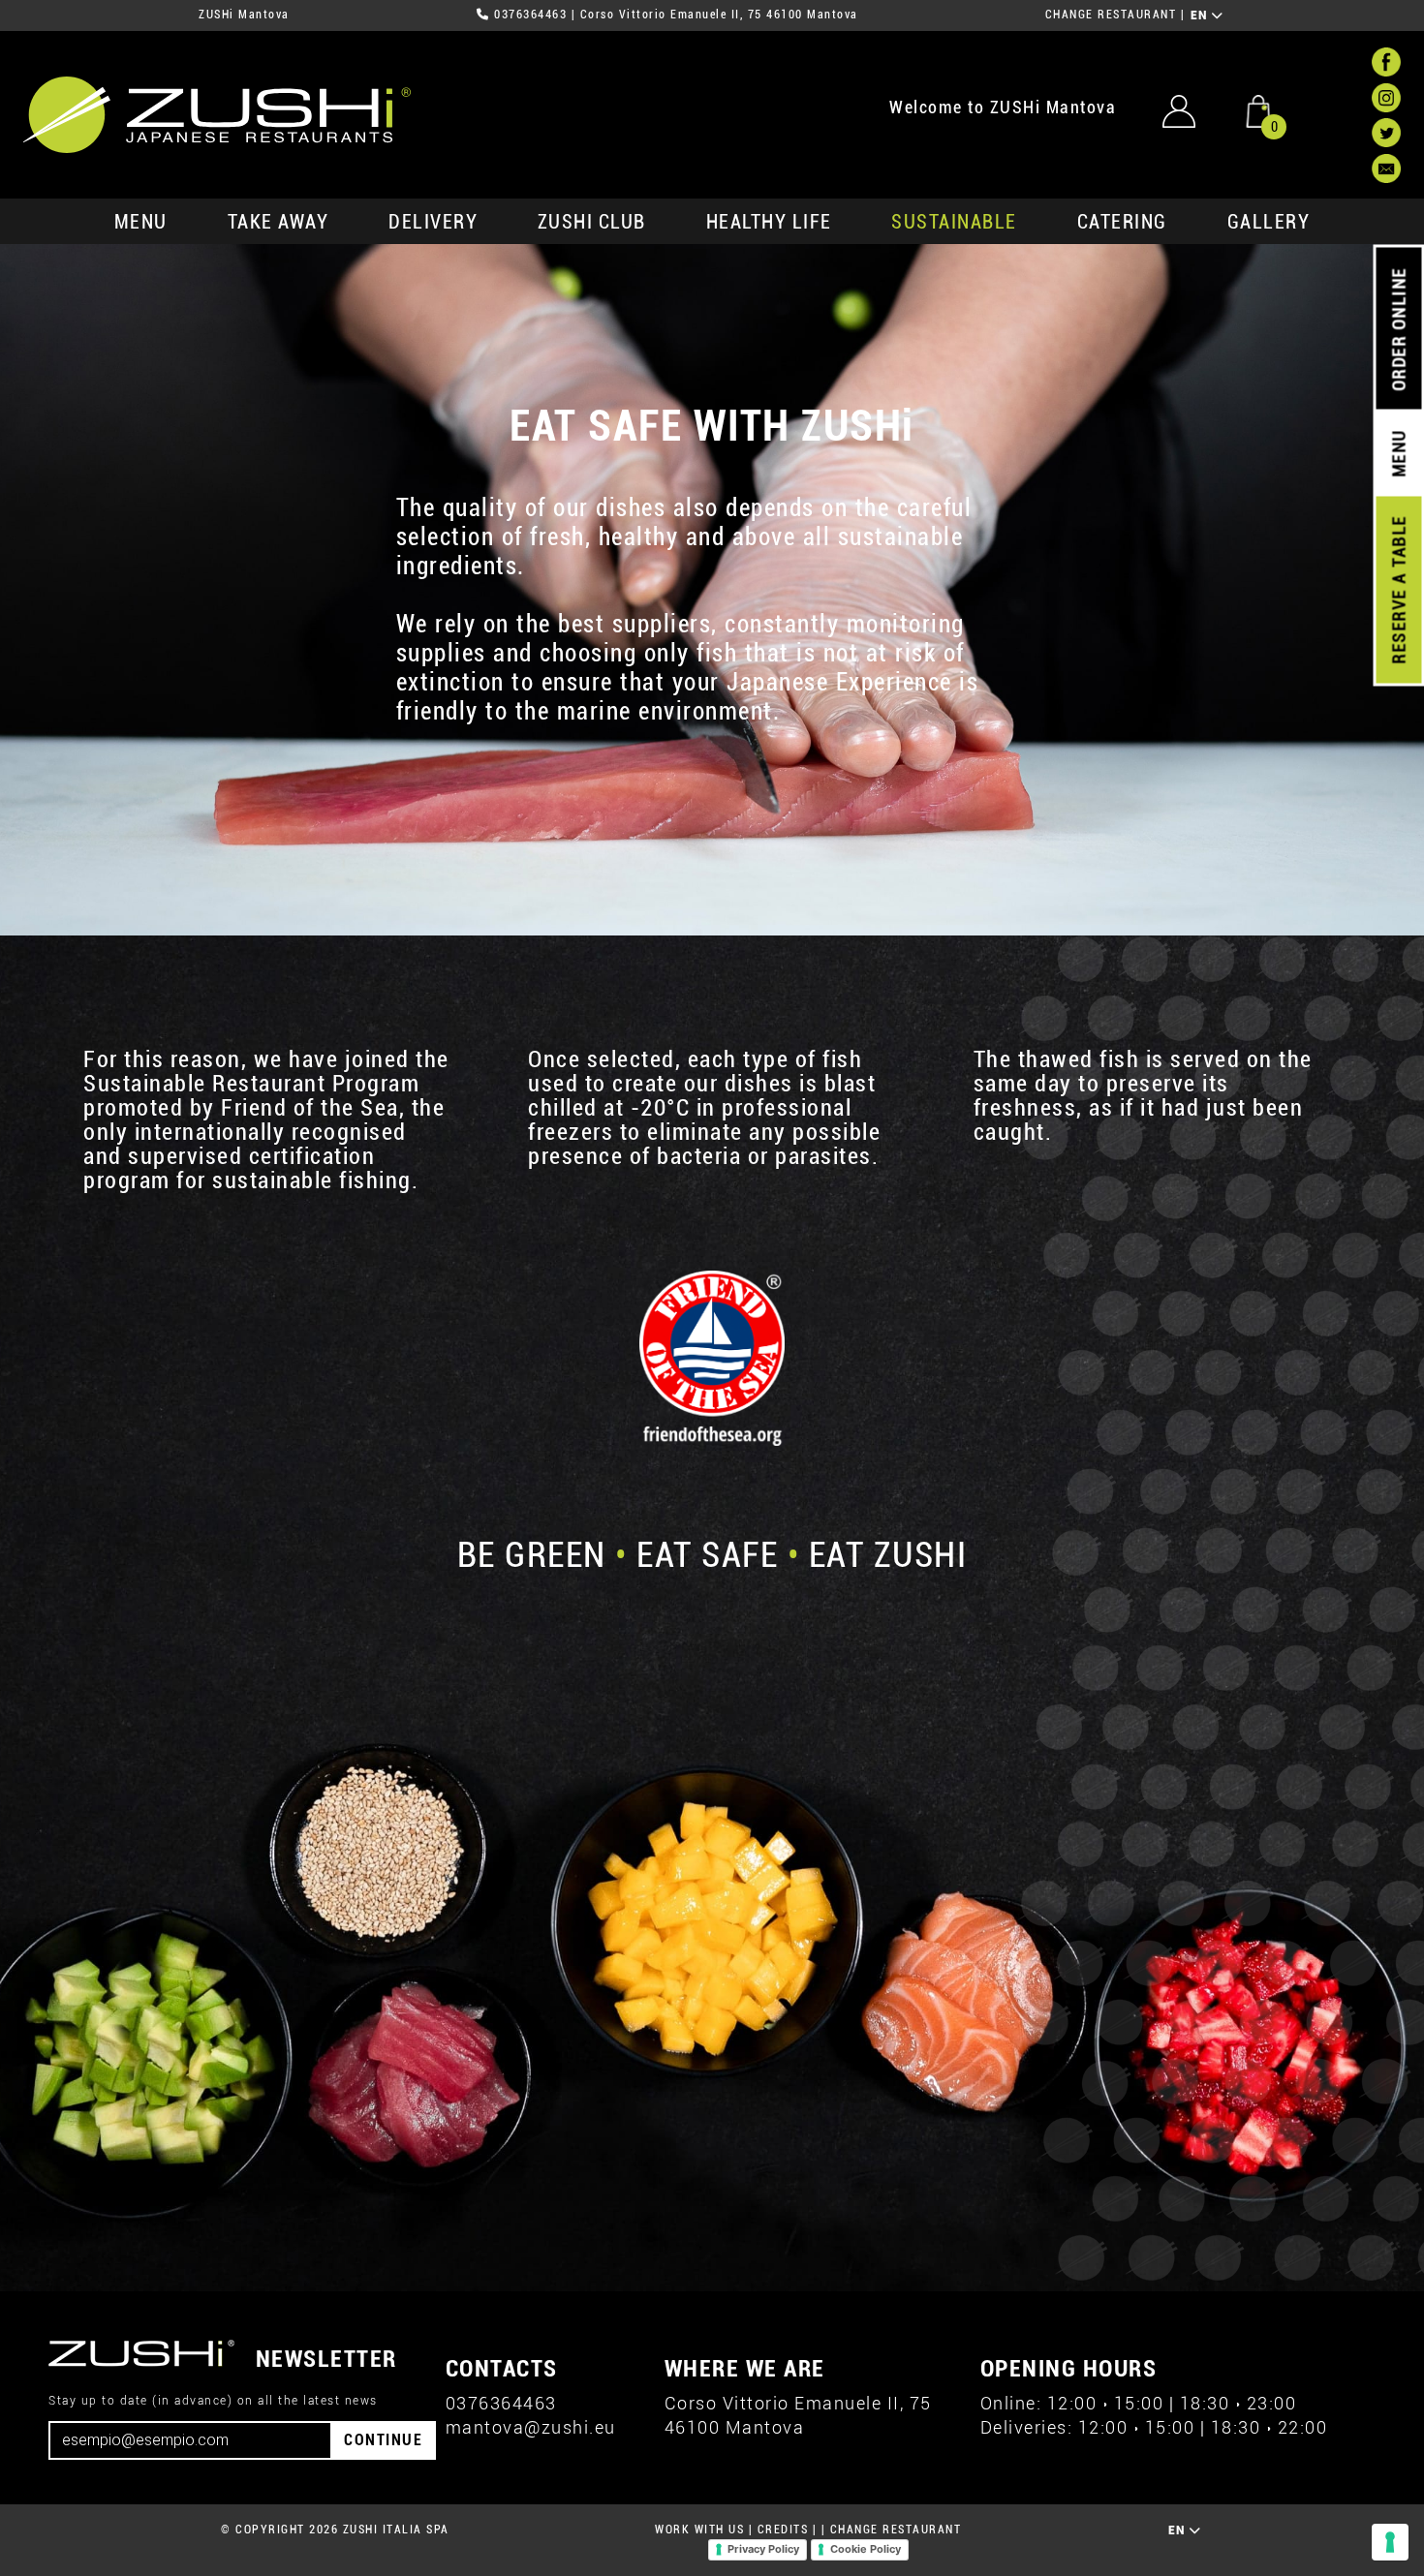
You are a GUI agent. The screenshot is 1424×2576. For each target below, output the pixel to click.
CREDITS (783, 2530)
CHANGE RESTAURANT (1111, 15)
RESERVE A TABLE (1398, 590)
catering (1122, 222)
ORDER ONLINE (1398, 329)
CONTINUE (383, 2440)
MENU (141, 222)
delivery (433, 222)
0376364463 (530, 15)
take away (279, 222)
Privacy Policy (763, 2549)
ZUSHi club (592, 222)
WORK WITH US (699, 2530)
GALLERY (1269, 222)
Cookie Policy (866, 2549)
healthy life (769, 222)
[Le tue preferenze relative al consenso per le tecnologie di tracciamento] (1390, 2542)
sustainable (954, 222)
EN (1202, 15)
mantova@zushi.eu (531, 2427)
